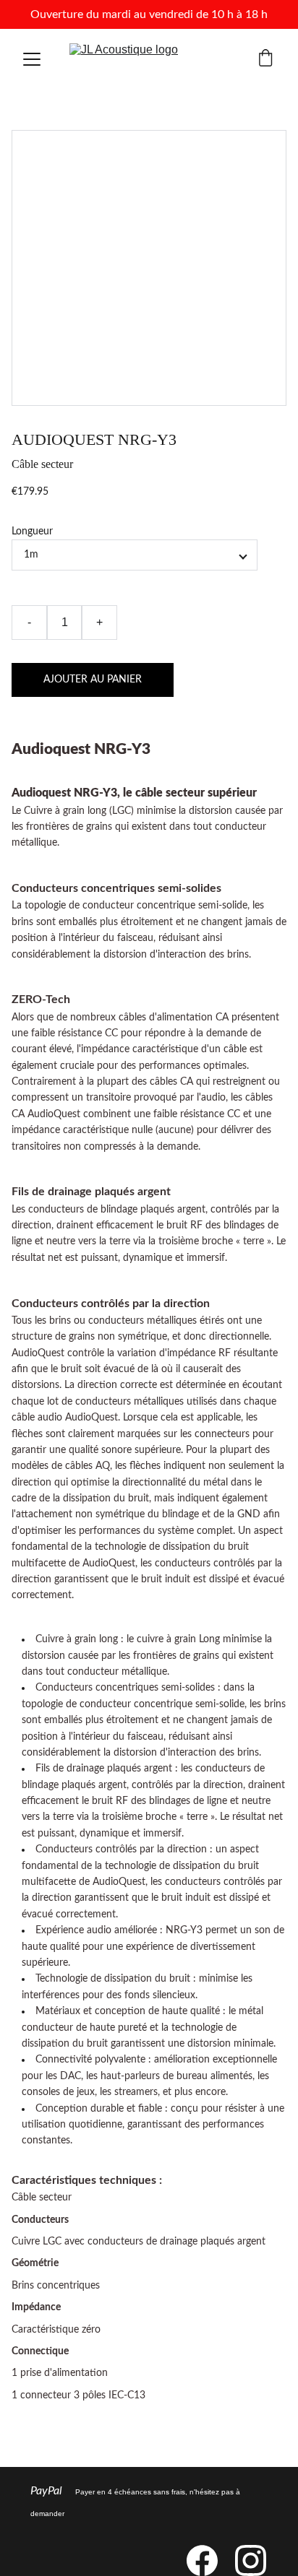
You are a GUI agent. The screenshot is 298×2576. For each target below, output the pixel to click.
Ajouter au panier (93, 680)
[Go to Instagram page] (251, 2560)
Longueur (32, 532)
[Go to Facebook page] (209, 2560)
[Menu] (32, 59)
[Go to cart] (265, 60)
